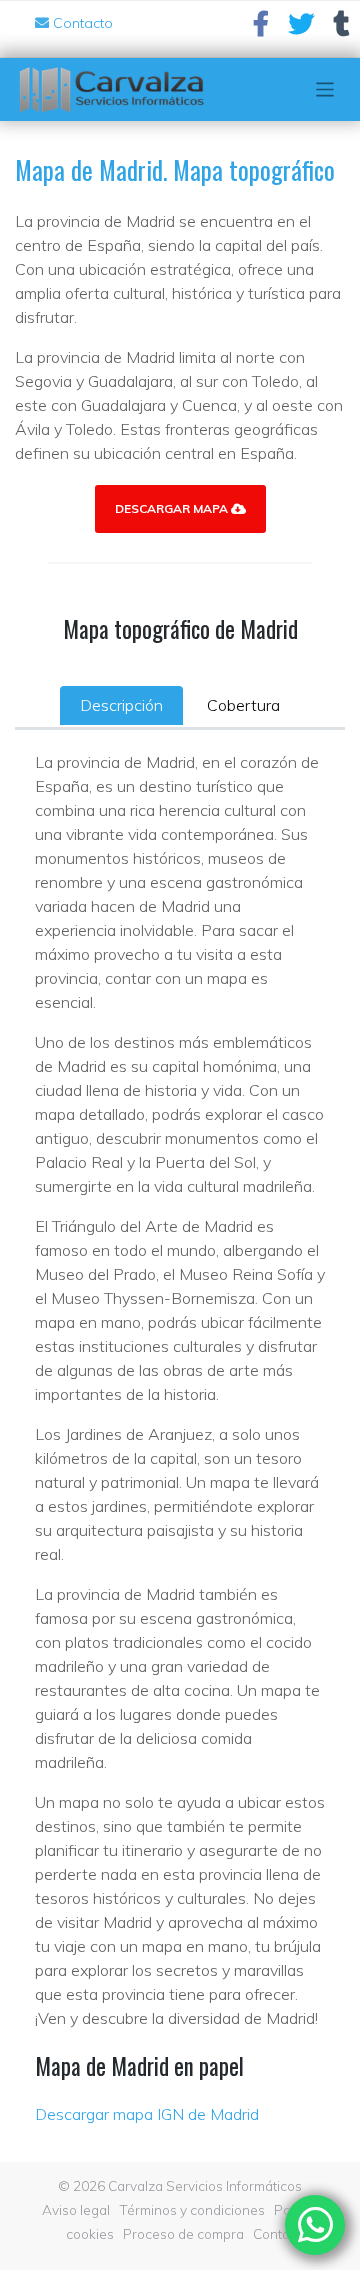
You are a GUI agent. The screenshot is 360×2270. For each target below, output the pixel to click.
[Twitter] (301, 28)
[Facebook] (261, 28)
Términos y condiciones (192, 2209)
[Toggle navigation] (325, 89)
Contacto (81, 23)
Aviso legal (76, 2209)
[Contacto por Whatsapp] (315, 2225)
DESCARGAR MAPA (173, 508)
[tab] (121, 705)
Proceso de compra (183, 2233)
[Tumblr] (342, 28)
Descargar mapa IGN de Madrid (147, 2114)
